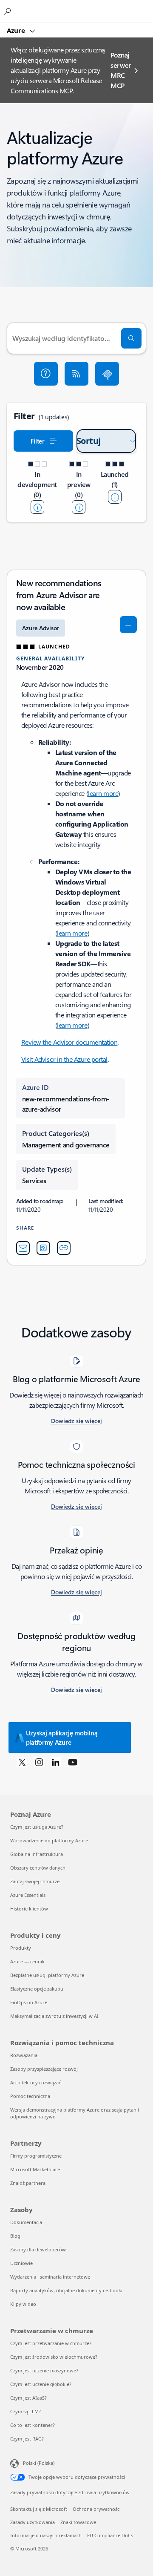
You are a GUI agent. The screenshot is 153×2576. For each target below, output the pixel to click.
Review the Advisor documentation (69, 1042)
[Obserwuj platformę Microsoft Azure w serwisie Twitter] (22, 1762)
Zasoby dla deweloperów (38, 2249)
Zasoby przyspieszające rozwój (44, 2069)
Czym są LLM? (25, 2411)
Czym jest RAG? (27, 2439)
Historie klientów (29, 1909)
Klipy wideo (23, 2304)
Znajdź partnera (28, 2183)
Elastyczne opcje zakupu (37, 1989)
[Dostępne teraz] (115, 497)
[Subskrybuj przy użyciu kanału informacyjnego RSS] (76, 374)
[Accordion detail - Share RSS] (43, 1248)
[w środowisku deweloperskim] (37, 507)
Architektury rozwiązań (36, 2082)
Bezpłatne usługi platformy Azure (47, 1975)
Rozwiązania (24, 2055)
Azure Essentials (28, 1895)
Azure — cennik (27, 1961)
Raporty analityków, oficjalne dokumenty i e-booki (66, 2290)
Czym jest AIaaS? (28, 2398)
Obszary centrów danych (38, 1868)
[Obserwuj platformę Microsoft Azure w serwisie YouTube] (73, 1762)
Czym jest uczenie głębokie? (41, 2384)
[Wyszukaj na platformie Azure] (8, 11)
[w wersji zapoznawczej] (79, 507)
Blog (15, 2236)
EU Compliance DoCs (110, 2535)
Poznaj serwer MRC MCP (121, 70)
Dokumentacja (26, 2222)
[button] (46, 374)
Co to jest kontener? (33, 2425)
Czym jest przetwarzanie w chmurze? (51, 2343)
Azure (17, 30)
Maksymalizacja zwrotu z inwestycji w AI (54, 2016)
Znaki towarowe (78, 2522)
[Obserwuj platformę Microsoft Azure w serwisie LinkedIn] (56, 1762)
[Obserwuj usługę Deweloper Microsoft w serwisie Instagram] (39, 1762)
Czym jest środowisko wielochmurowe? (54, 2357)
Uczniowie (21, 2263)
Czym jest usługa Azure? (37, 1827)
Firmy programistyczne (36, 2156)
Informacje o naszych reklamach (46, 2535)
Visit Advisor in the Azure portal (64, 1059)
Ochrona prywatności (97, 2509)
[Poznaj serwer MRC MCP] (107, 374)
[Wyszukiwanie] (131, 338)
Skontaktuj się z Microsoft (39, 2509)
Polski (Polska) (39, 2463)
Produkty (21, 1948)
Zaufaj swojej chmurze (35, 1881)
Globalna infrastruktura (37, 1854)
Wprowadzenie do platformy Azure (49, 1840)
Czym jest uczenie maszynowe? (44, 2370)
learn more (103, 793)
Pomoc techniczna (30, 2096)
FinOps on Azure (29, 2002)
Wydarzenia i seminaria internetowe (50, 2277)
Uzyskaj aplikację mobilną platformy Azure (62, 1738)
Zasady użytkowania (33, 2522)
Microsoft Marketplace (35, 2169)
